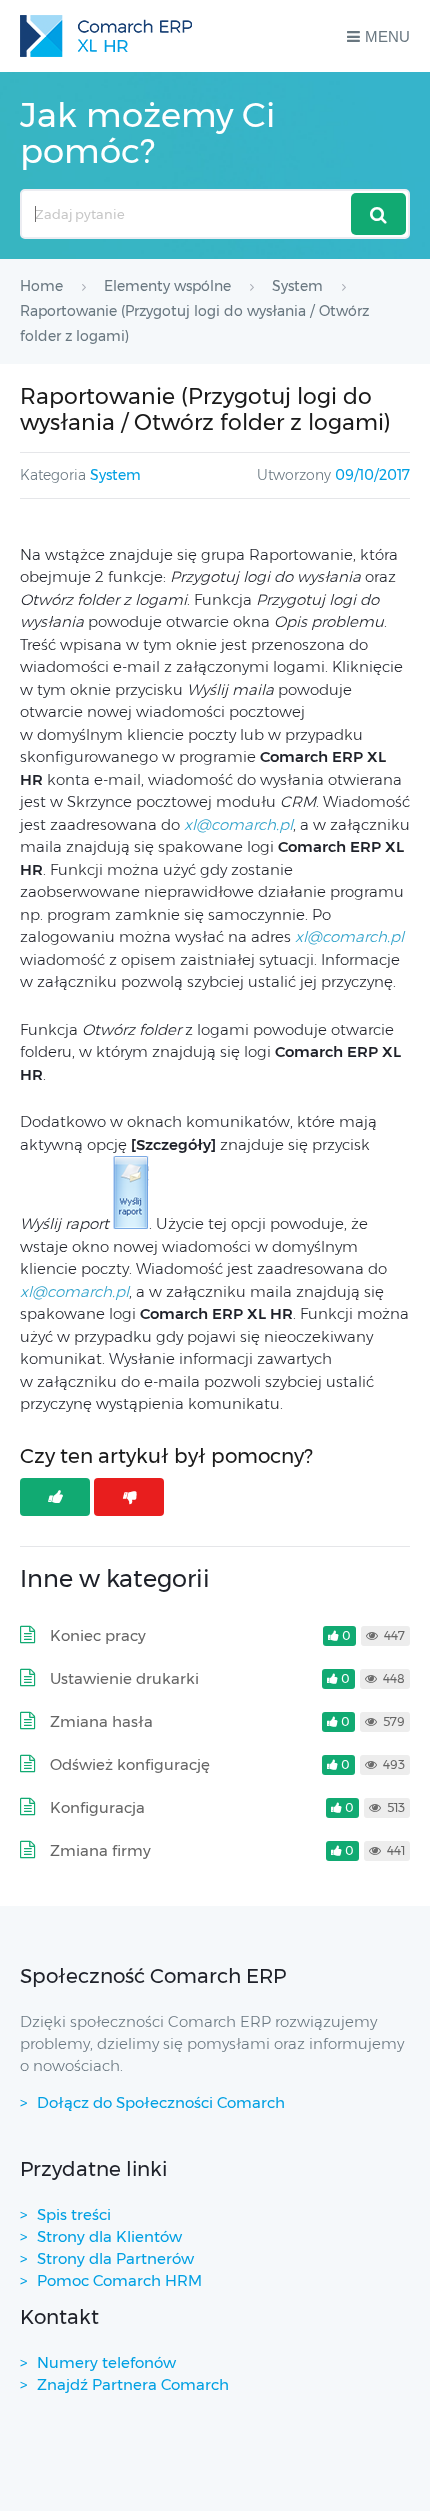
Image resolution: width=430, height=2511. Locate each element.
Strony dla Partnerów (115, 2258)
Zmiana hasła (101, 1721)
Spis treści (74, 2214)
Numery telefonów (106, 2362)
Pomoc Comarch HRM (119, 2280)
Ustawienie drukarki (124, 1678)
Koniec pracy (98, 1635)
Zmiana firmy (100, 1850)
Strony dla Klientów (109, 2236)
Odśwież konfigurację (130, 1764)
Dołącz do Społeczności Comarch (161, 2102)
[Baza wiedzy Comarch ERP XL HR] (106, 36)
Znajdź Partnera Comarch (133, 2384)
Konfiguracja (97, 1807)
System (115, 475)
